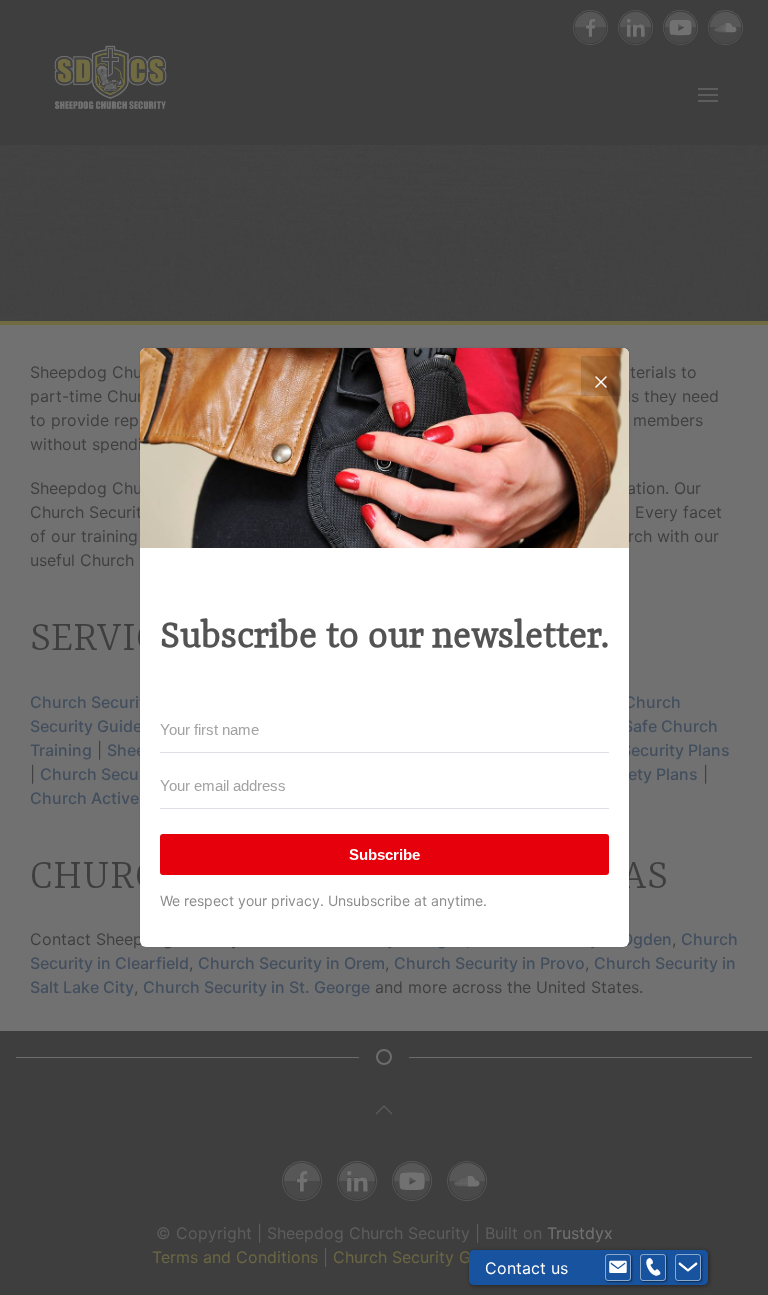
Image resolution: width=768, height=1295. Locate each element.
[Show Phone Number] (653, 1268)
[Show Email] (618, 1268)
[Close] (601, 376)
